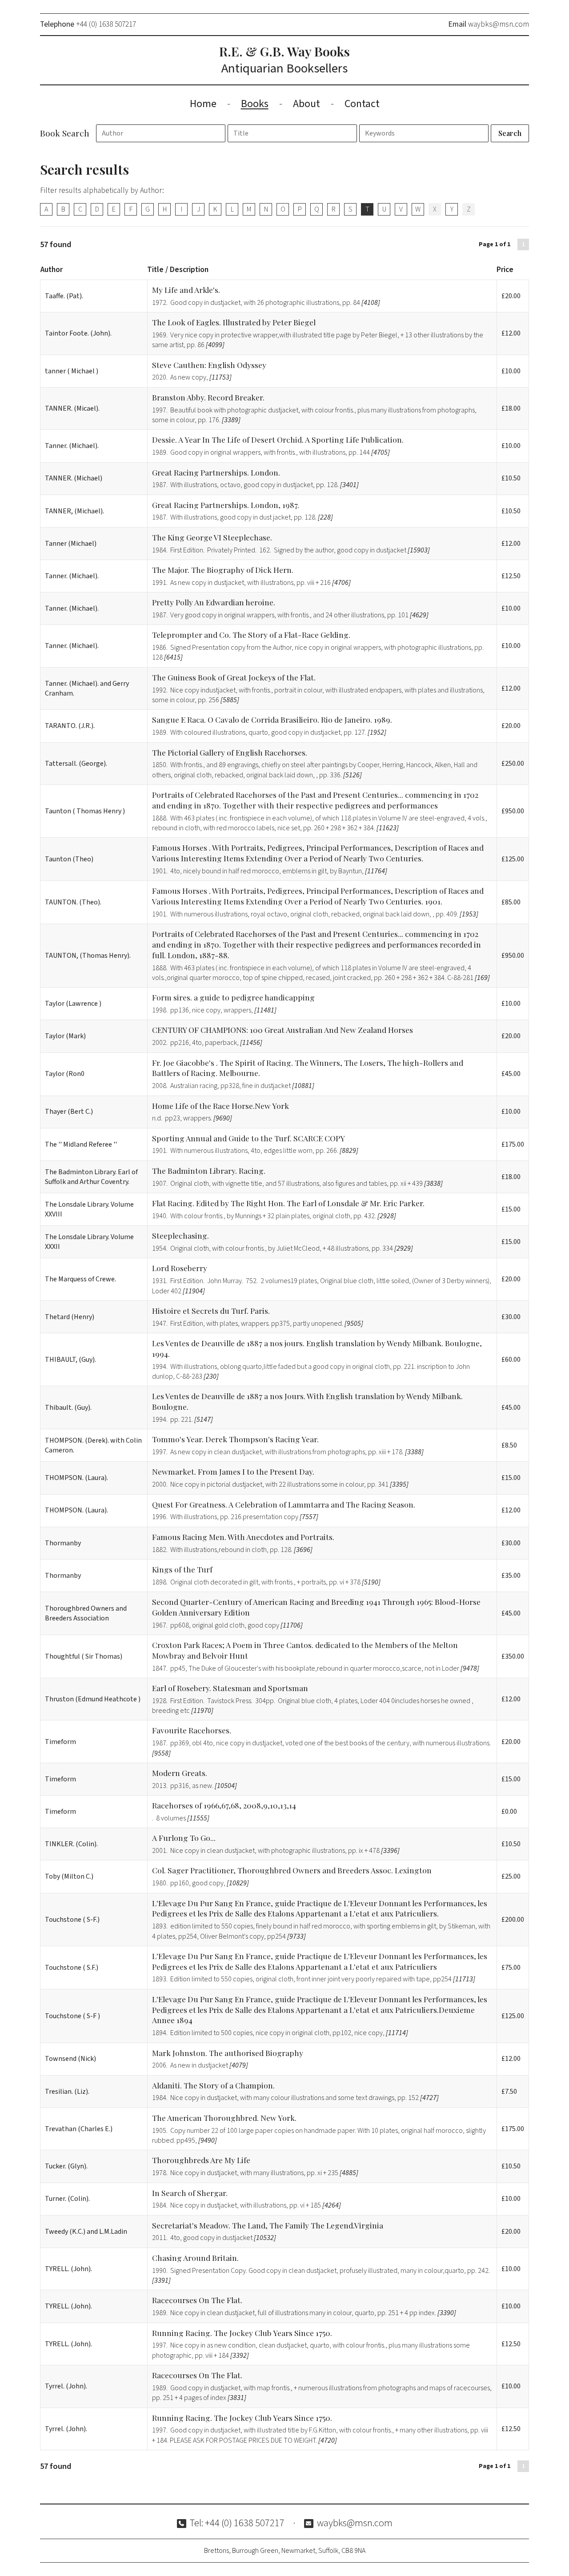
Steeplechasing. (180, 1235)
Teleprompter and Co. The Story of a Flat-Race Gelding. (251, 634)
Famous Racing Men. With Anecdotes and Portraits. (243, 1537)
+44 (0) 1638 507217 (106, 24)
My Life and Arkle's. (186, 290)
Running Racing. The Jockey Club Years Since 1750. (242, 2333)
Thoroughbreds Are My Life (201, 2160)
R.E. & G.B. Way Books (284, 60)
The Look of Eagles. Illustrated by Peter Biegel (234, 322)
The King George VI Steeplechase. (212, 537)
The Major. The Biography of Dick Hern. (223, 570)
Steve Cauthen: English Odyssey (209, 365)
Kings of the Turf (182, 1569)
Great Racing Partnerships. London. (216, 472)
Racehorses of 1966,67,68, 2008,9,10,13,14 (224, 1805)
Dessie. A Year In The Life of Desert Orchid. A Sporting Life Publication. (278, 439)
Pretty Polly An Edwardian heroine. (214, 602)
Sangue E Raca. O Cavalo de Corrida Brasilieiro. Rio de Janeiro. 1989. (272, 719)
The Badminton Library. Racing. (209, 1170)
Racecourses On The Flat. (197, 2300)
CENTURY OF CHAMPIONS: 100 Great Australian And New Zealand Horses (282, 1030)
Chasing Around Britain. (195, 2258)
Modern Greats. (180, 1773)
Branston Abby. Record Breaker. (208, 397)
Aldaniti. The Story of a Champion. (213, 2085)
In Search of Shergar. (190, 2193)
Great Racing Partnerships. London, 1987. (226, 505)
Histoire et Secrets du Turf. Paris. (211, 1310)
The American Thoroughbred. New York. (224, 2118)
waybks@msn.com (499, 24)
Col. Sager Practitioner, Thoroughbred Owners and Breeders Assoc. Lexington (292, 1870)
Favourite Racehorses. (192, 1730)
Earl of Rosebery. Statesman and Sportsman (230, 1688)
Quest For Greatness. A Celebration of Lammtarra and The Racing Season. (284, 1504)
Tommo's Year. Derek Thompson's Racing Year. (235, 1439)
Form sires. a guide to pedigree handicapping (233, 997)
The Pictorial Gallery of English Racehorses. (230, 752)
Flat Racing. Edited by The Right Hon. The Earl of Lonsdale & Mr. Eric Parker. (288, 1203)
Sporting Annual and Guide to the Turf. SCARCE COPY (248, 1138)
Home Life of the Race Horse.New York (220, 1106)
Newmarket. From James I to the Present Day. (233, 1471)
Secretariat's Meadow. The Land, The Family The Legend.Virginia (268, 2225)
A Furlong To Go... (184, 1838)
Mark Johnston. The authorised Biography (228, 2053)
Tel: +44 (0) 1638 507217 (237, 2523)
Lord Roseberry (180, 1268)
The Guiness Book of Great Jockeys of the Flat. (234, 677)
